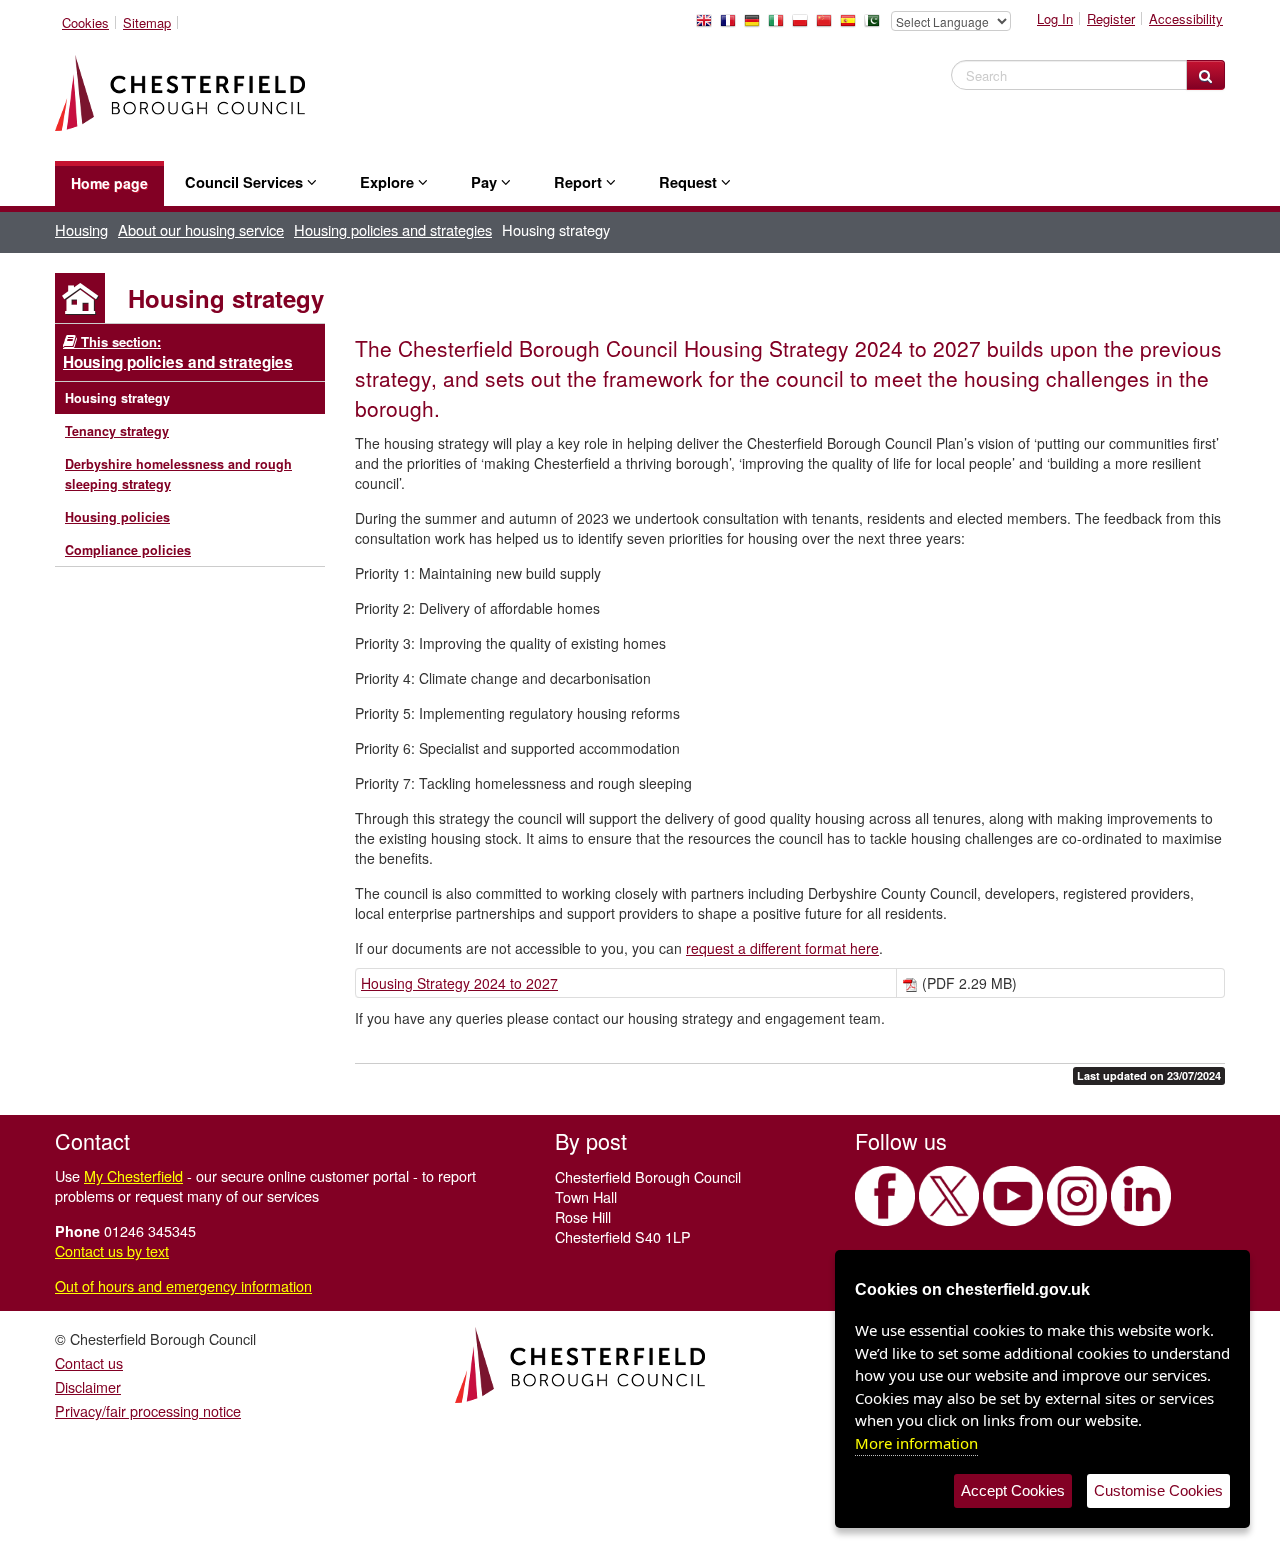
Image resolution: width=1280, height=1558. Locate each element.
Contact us (89, 1362)
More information (916, 1443)
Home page (109, 183)
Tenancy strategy (117, 431)
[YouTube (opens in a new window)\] (1013, 1196)
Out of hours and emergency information (183, 1285)
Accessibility (1186, 18)
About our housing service (201, 229)
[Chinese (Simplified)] (828, 26)
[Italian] (780, 26)
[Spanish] (852, 26)
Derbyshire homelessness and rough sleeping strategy (178, 474)
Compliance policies (128, 550)
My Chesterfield (133, 1175)
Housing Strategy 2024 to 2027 (459, 983)
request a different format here (782, 948)
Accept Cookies (1013, 1490)
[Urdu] (876, 26)
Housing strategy (117, 398)
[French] (732, 26)
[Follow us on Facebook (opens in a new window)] (885, 1196)
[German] (756, 26)
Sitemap (147, 22)
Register (1111, 18)
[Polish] (804, 26)
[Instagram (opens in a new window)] (1077, 1196)
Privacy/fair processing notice (148, 1410)
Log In (1055, 18)
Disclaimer (88, 1386)
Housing (81, 229)
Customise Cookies (1158, 1490)
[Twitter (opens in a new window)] (949, 1196)
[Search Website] (1205, 75)
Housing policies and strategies (393, 229)
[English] (708, 26)
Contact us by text (112, 1250)
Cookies (85, 22)
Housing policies (117, 517)
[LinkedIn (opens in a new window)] (1141, 1196)
